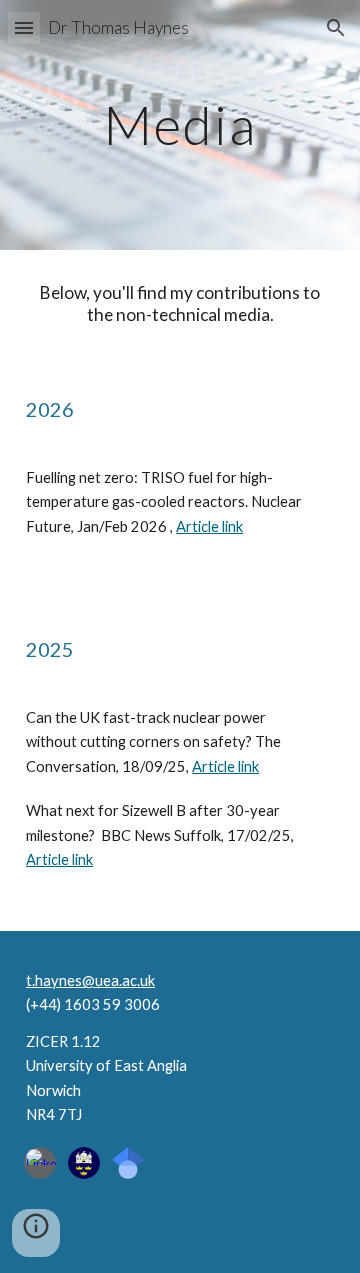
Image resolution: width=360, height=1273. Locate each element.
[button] (24, 27)
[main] (180, 124)
